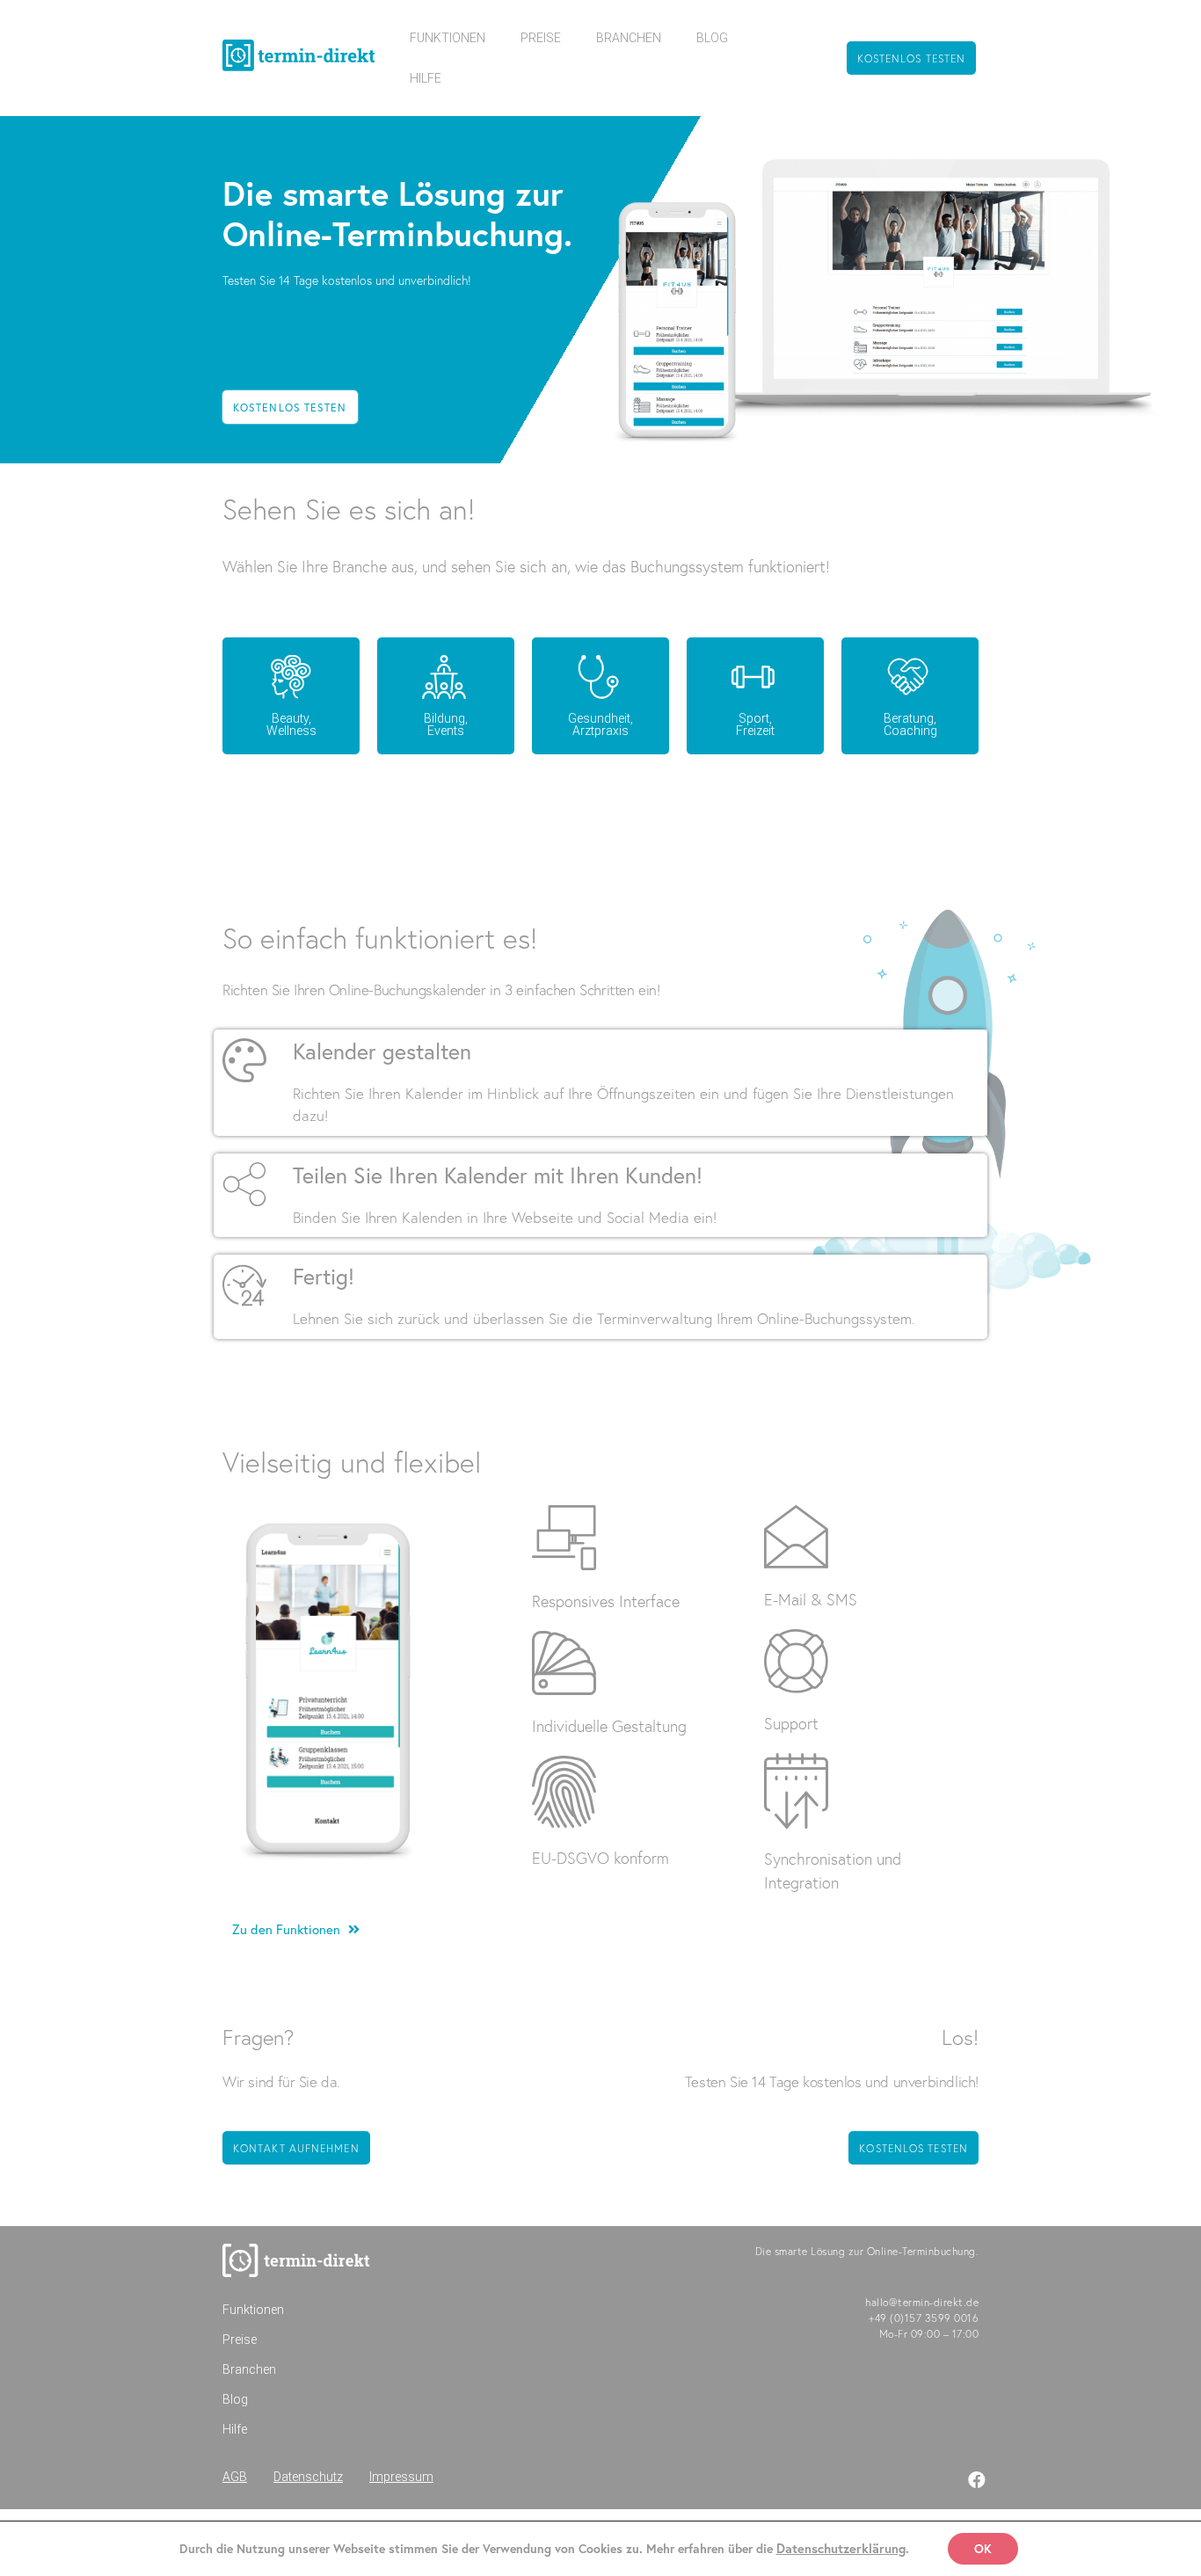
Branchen (629, 38)
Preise (541, 38)
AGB (235, 2477)
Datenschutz (308, 2477)
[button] (912, 58)
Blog (712, 38)
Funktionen (448, 38)
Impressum (401, 2477)
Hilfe (426, 78)
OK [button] (983, 2548)
